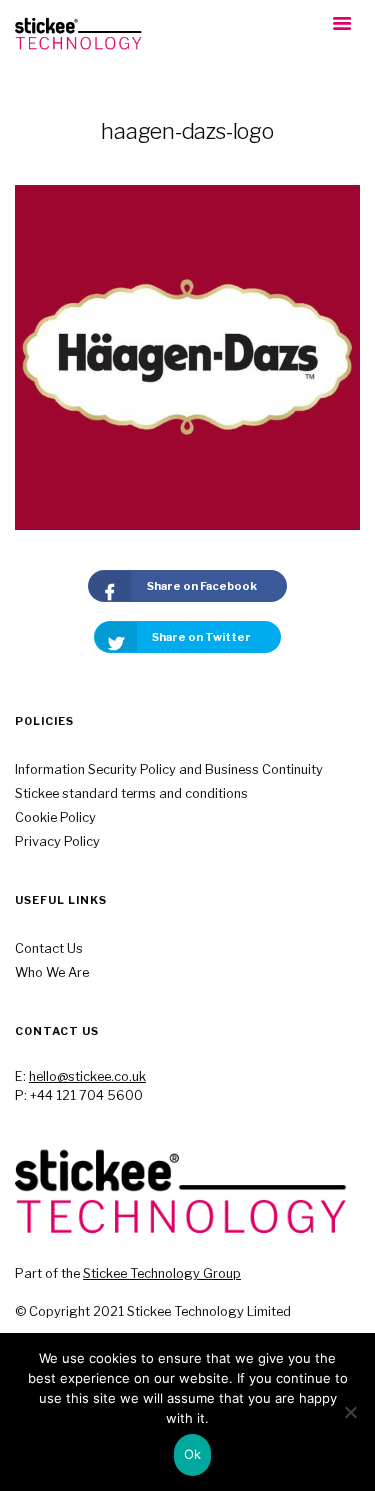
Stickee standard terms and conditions (131, 793)
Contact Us (49, 948)
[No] (350, 1412)
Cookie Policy (55, 817)
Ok (193, 1454)
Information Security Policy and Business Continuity (169, 769)
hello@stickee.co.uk (87, 1076)
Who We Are (52, 972)
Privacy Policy (57, 841)
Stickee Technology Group (162, 1273)
